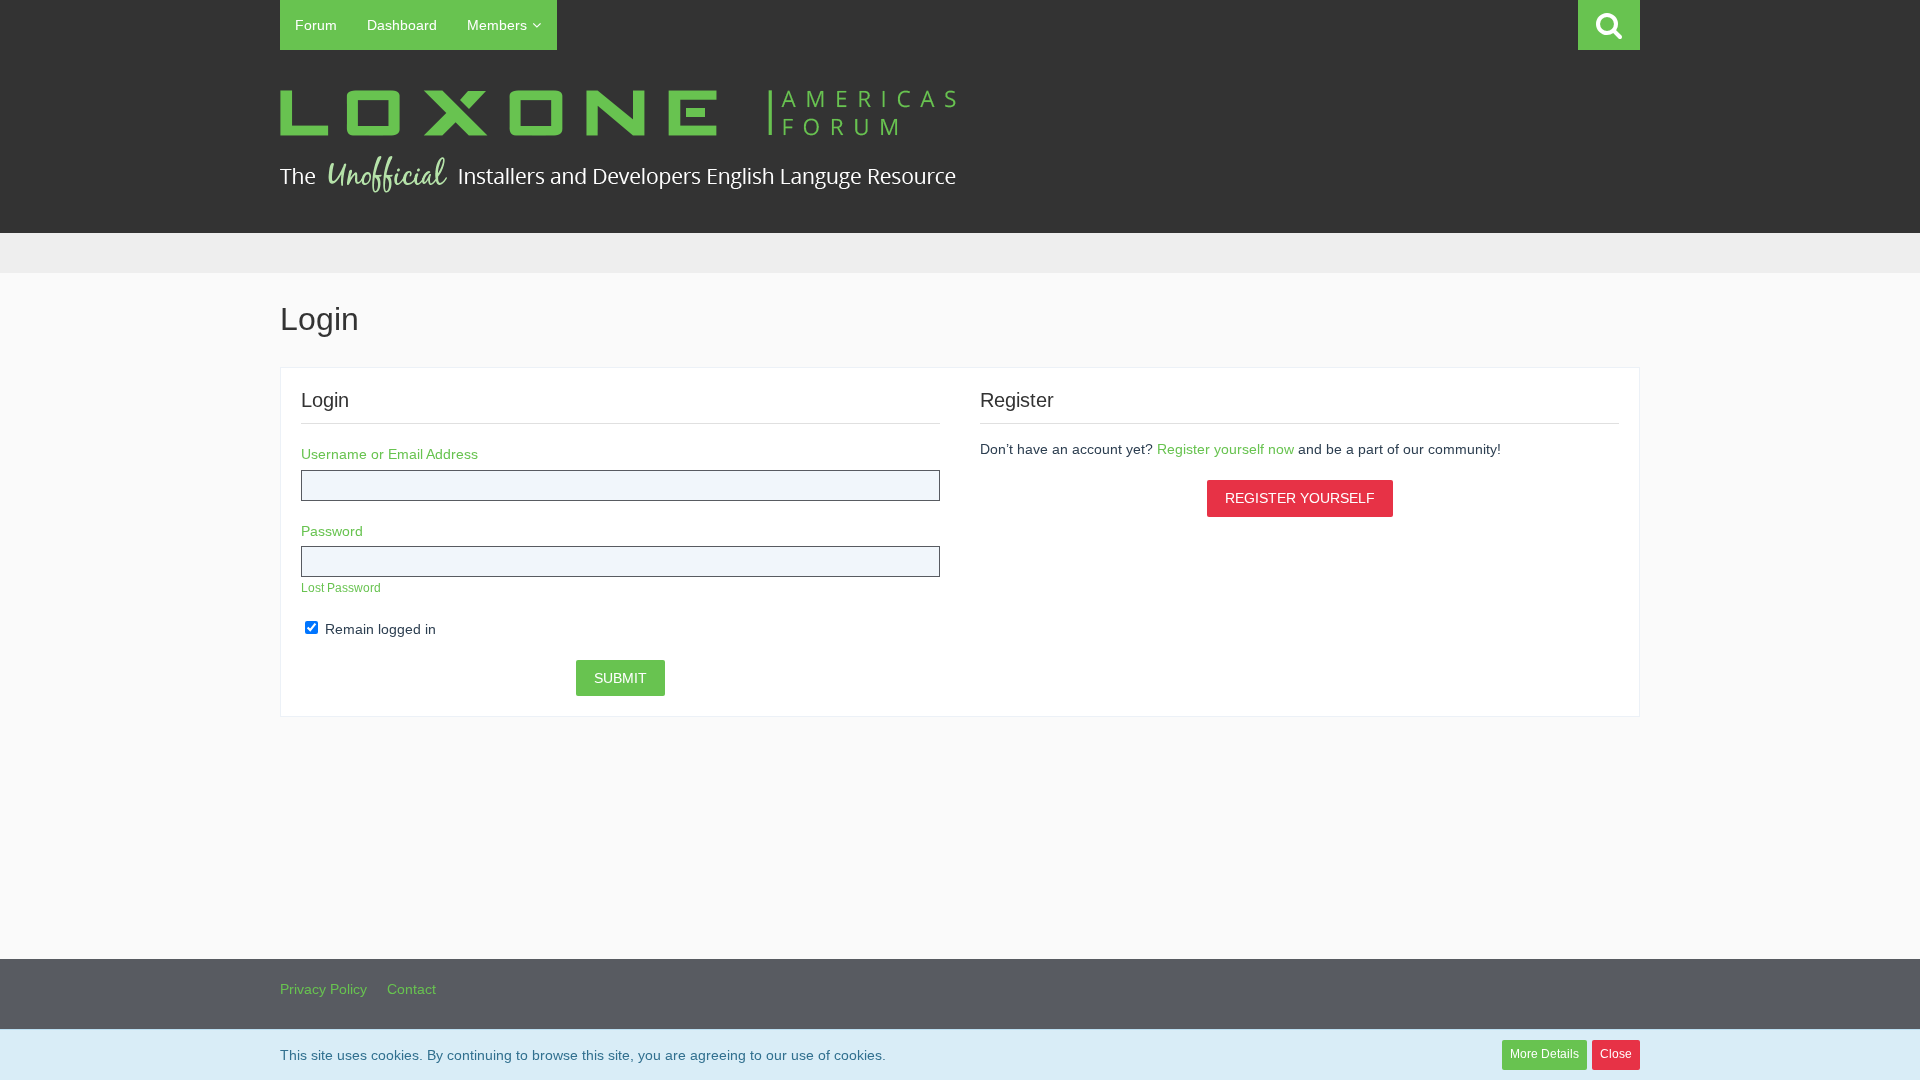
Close (1616, 1054)
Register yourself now (1225, 449)
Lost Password (341, 588)
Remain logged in (378, 629)
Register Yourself (1300, 498)
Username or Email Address (389, 454)
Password (332, 531)
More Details (1544, 1054)
